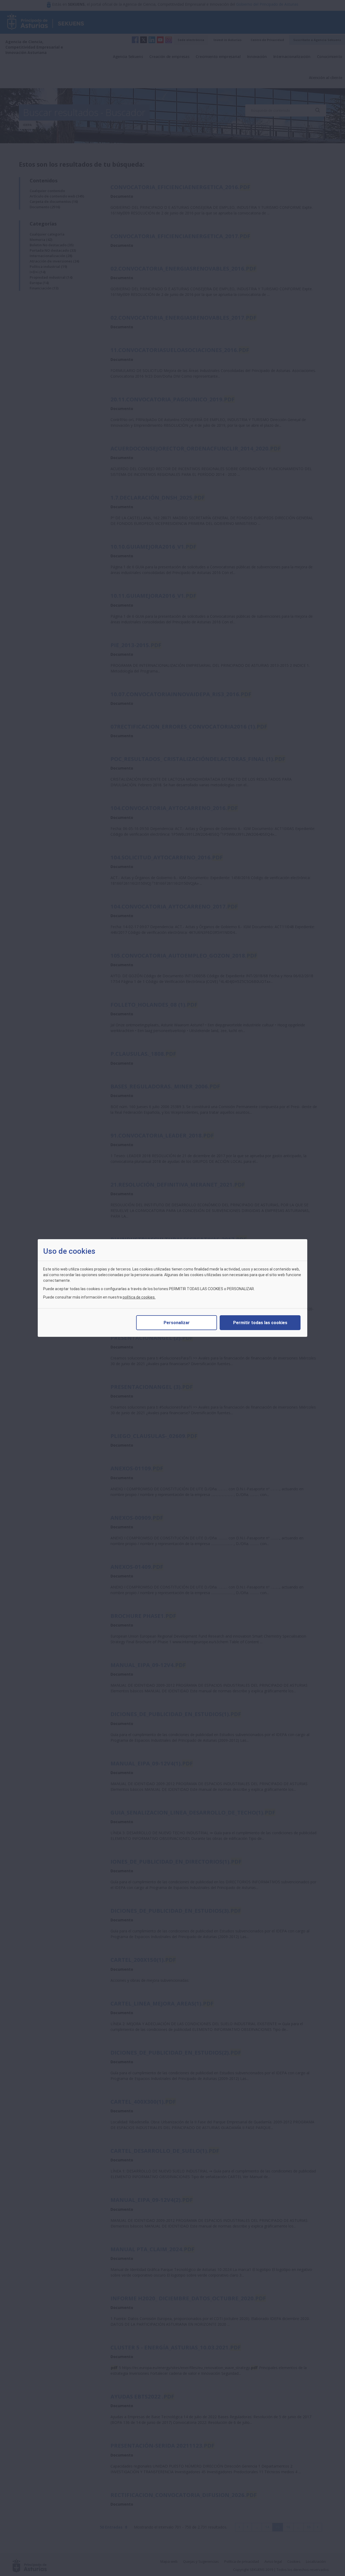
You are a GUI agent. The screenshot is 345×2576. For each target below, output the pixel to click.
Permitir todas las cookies (260, 1323)
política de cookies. (139, 1297)
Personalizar (177, 1323)
